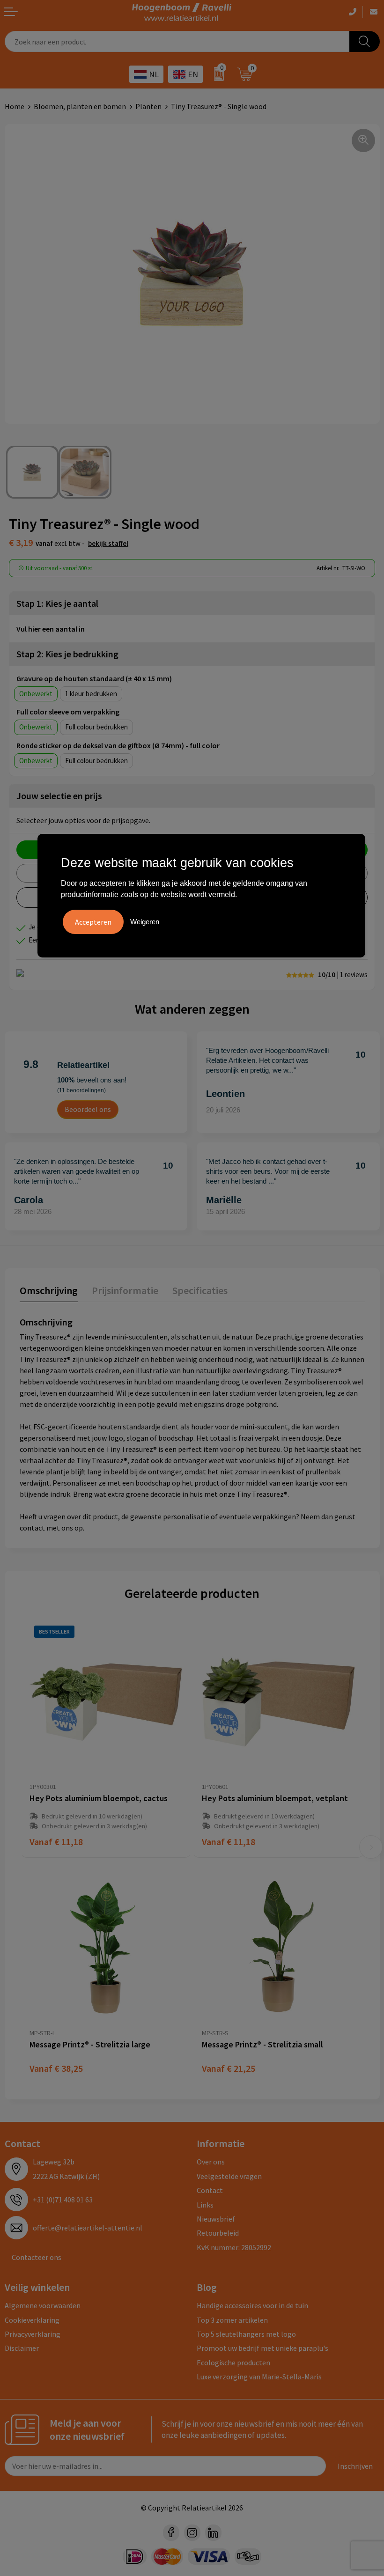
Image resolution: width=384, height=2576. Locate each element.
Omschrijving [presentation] (49, 1290)
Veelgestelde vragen (229, 2176)
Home (15, 106)
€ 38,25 (56, 2068)
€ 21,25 (229, 2068)
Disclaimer (22, 2348)
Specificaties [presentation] (200, 1290)
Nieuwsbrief (216, 2219)
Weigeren (145, 922)
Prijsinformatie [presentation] (125, 1290)
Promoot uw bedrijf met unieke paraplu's (262, 2348)
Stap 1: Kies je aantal (57, 603)
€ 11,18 (56, 1842)
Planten (148, 106)
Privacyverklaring (33, 2334)
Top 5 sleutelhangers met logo (246, 2334)
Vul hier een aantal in (51, 629)
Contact (210, 2190)
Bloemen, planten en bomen (80, 106)
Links (205, 2205)
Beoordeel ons (88, 1109)
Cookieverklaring (32, 2320)
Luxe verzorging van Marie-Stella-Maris (259, 2377)
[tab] (49, 1292)
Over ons (211, 2162)
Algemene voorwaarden (43, 2305)
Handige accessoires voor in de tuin (252, 2305)
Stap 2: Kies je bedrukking (67, 654)
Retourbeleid (218, 2233)
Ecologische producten (233, 2363)
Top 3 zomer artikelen (232, 2320)
